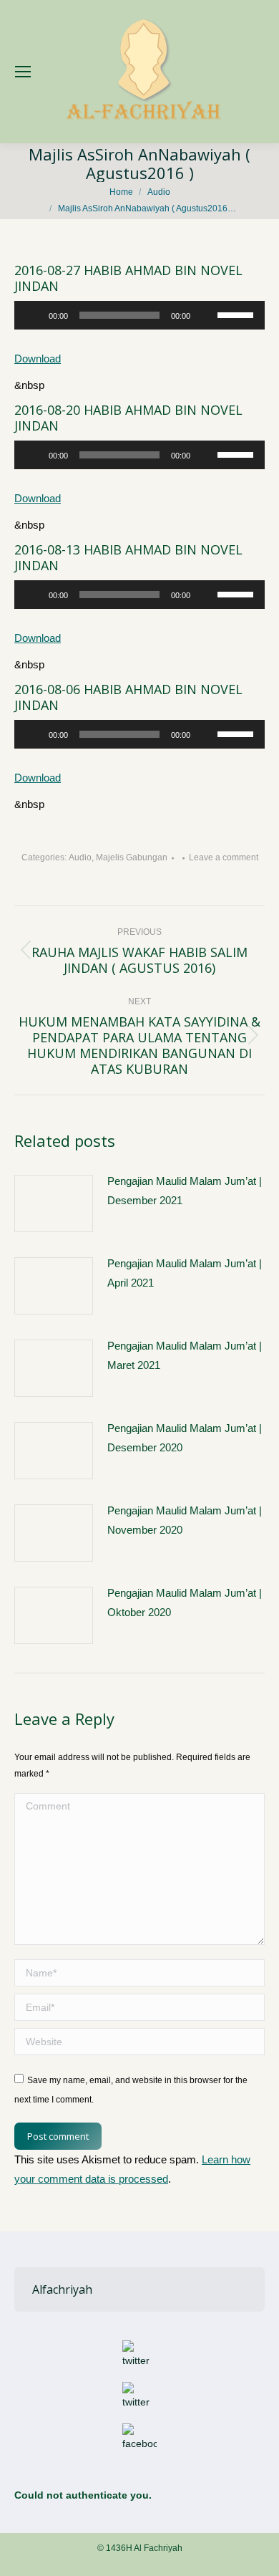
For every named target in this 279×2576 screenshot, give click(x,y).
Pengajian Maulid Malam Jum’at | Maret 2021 (185, 1355)
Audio (80, 857)
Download (38, 359)
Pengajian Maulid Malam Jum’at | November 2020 (185, 1520)
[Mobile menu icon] (23, 72)
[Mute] (206, 315)
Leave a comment (224, 857)
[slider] (238, 314)
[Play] (33, 315)
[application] (139, 315)
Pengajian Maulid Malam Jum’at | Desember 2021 (185, 1191)
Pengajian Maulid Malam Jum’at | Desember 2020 (185, 1438)
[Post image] (54, 1203)
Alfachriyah (62, 2289)
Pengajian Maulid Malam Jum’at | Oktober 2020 (185, 1602)
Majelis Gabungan (132, 857)
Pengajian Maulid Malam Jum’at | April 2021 (185, 1273)
